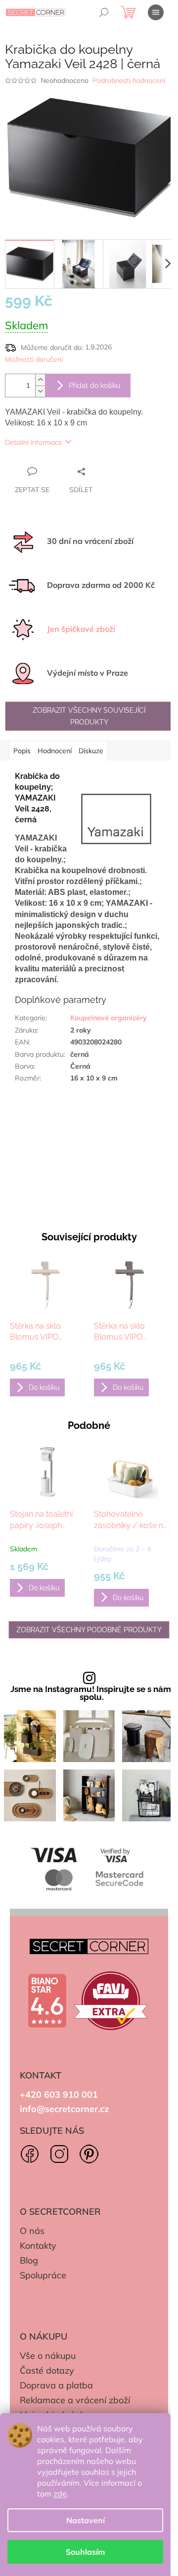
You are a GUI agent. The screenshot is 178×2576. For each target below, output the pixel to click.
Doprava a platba (56, 2385)
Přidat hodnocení (44, 1150)
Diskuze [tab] (91, 751)
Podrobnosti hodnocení (129, 80)
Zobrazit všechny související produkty (89, 716)
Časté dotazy (47, 2370)
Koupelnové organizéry (109, 1018)
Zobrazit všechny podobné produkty (89, 1630)
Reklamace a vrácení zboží (75, 2400)
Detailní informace (34, 442)
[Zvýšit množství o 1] (40, 380)
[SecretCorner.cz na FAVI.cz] (111, 2001)
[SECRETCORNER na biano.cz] (47, 2001)
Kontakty (38, 2246)
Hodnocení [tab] (55, 751)
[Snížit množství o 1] (40, 391)
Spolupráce (43, 2275)
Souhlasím (85, 2552)
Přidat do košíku (94, 385)
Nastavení (86, 2520)
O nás (32, 2231)
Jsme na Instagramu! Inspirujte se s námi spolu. (92, 1693)
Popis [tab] (22, 751)
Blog (29, 2260)
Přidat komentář (42, 1209)
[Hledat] (104, 12)
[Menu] (156, 12)
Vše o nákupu (48, 2356)
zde (60, 2494)
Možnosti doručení (34, 359)
